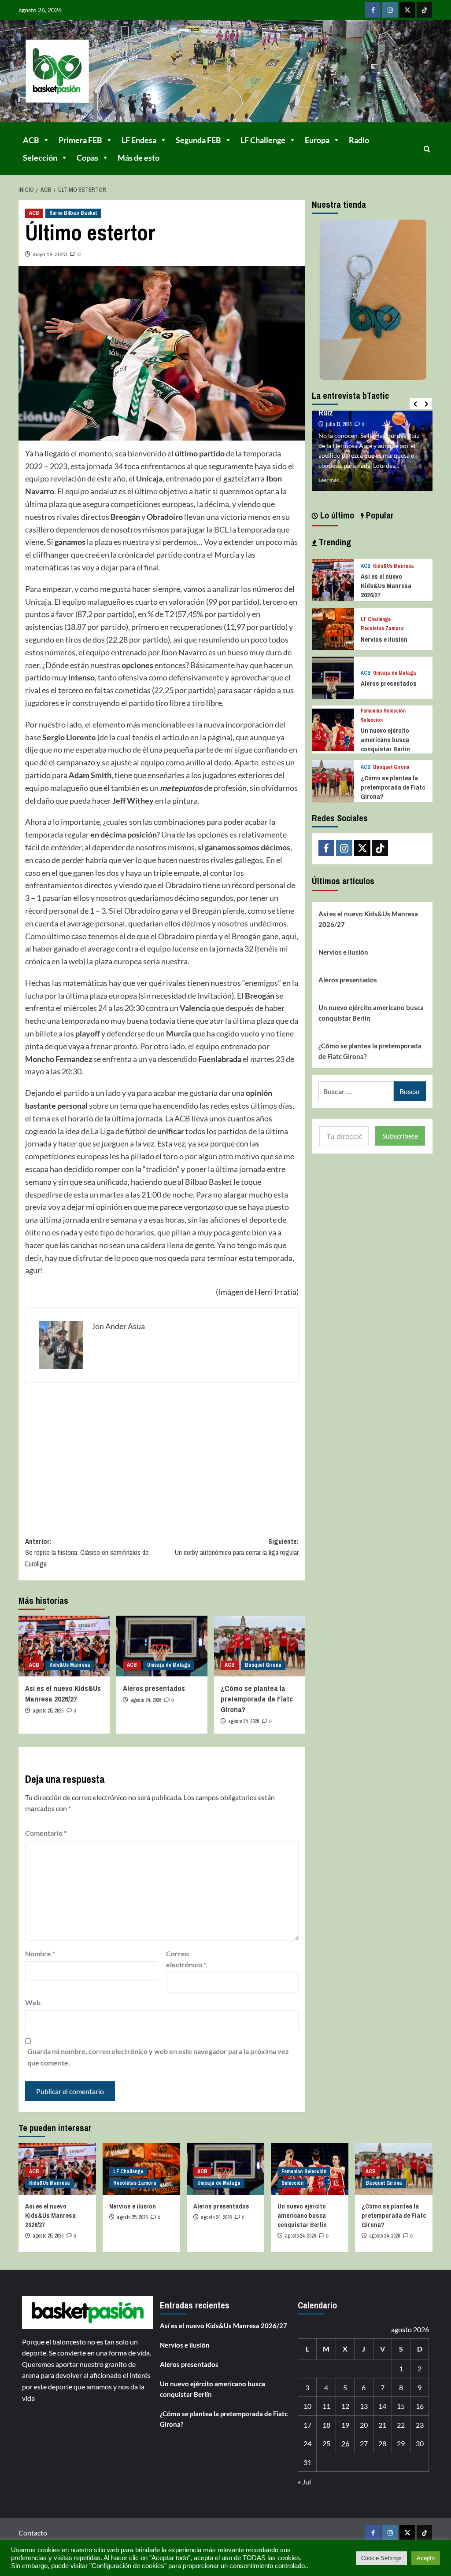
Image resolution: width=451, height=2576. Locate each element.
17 (307, 2425)
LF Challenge (263, 140)
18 (326, 2425)
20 (364, 2425)
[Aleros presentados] (162, 1646)
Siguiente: (237, 1547)
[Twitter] (407, 10)
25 (326, 2443)
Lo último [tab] (336, 515)
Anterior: (87, 1553)
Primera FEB (80, 140)
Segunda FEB (198, 140)
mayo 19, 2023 (50, 254)
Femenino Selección (383, 711)
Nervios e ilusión (384, 639)
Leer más (329, 480)
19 (345, 2425)
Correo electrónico (186, 1959)
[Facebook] (373, 10)
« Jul (304, 2482)
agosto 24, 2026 (146, 1700)
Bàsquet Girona (263, 1665)
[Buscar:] (356, 1091)
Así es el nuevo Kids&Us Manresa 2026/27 (63, 1693)
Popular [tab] (379, 515)
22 (401, 2425)
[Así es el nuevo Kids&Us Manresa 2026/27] (64, 1646)
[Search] (427, 149)
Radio (359, 140)
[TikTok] (424, 10)
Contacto (33, 2533)
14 (382, 2406)
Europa (317, 140)
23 (420, 2425)
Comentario (46, 1833)
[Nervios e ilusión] (333, 628)
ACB (31, 140)
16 (420, 2406)
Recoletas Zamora (382, 629)
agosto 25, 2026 (48, 1711)
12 (345, 2406)
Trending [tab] (334, 542)
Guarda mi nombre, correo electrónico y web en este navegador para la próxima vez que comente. (158, 2057)
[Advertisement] (162, 1453)
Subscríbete (400, 1136)
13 (364, 2406)
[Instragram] (390, 10)
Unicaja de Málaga (169, 1665)
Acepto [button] (426, 2558)
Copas (87, 158)
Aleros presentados (154, 1688)
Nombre (40, 1953)
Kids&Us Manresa (70, 1665)
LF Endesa (139, 140)
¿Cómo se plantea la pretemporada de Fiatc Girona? (257, 1699)
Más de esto (139, 158)
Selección (40, 158)
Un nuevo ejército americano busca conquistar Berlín (385, 740)
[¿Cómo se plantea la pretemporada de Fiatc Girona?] (260, 1646)
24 (307, 2443)
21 (382, 2425)
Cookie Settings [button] (381, 2558)
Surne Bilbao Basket (73, 213)
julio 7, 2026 (338, 415)
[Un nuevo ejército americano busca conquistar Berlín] (333, 729)
